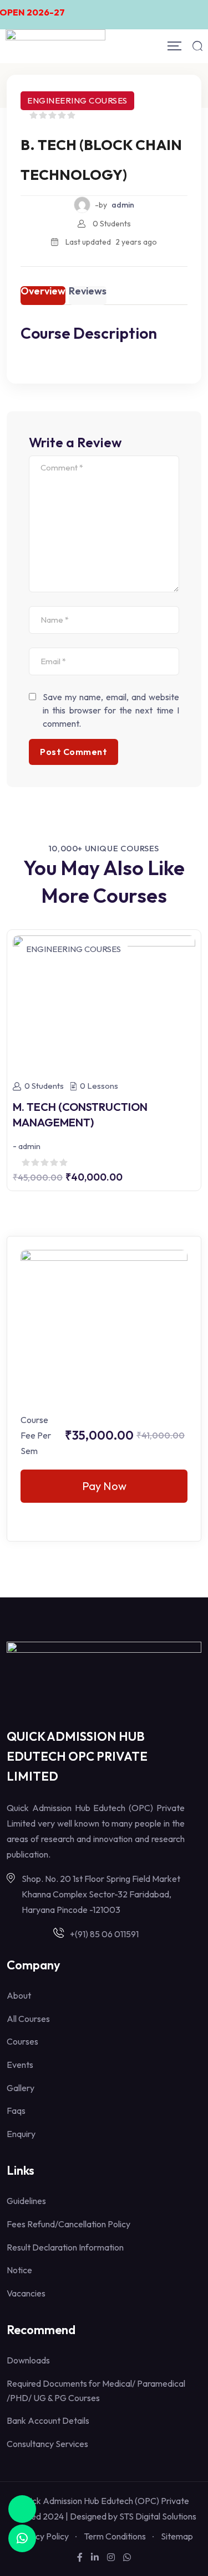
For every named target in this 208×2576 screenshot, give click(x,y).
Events (20, 2065)
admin (123, 205)
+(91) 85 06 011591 (104, 1934)
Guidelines (26, 2201)
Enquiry (21, 2134)
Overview (43, 292)
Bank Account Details (48, 2420)
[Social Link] (80, 2557)
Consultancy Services (47, 2444)
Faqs (16, 2111)
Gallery (21, 2088)
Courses (22, 2041)
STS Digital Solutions (158, 2516)
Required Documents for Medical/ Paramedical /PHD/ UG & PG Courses (96, 2391)
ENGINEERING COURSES (77, 100)
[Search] (197, 46)
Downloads (28, 2360)
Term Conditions (115, 2536)
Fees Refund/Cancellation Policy (69, 2224)
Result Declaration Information (65, 2247)
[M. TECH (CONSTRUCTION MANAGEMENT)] (104, 1001)
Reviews (88, 292)
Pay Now (104, 1486)
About (19, 1995)
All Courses (28, 2019)
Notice (19, 2270)
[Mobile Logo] (55, 46)
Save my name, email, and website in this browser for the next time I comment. (111, 710)
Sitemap (177, 2536)
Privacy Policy (42, 2536)
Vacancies (26, 2293)
